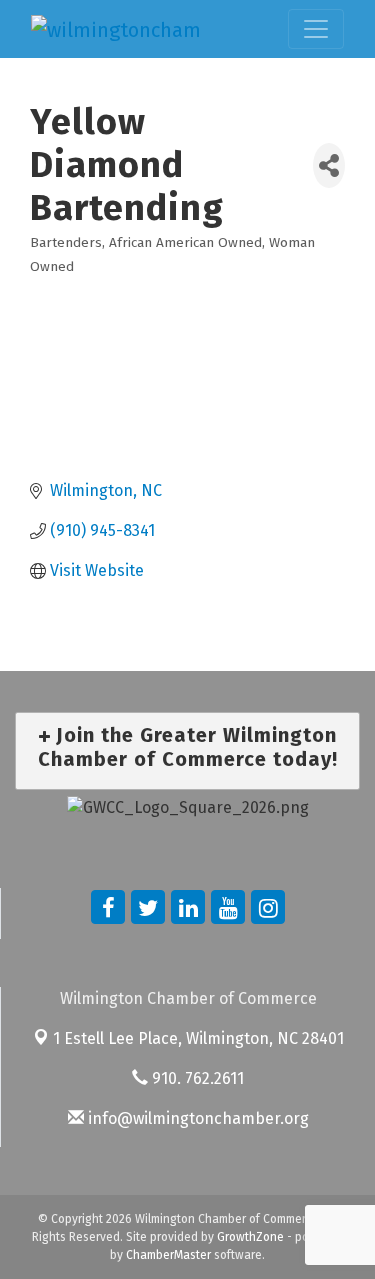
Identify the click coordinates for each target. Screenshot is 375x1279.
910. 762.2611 (196, 1078)
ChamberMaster (168, 1255)
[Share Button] (329, 165)
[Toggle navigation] (316, 29)
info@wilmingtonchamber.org (196, 1118)
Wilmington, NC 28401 (198, 1038)
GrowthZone (250, 1237)
